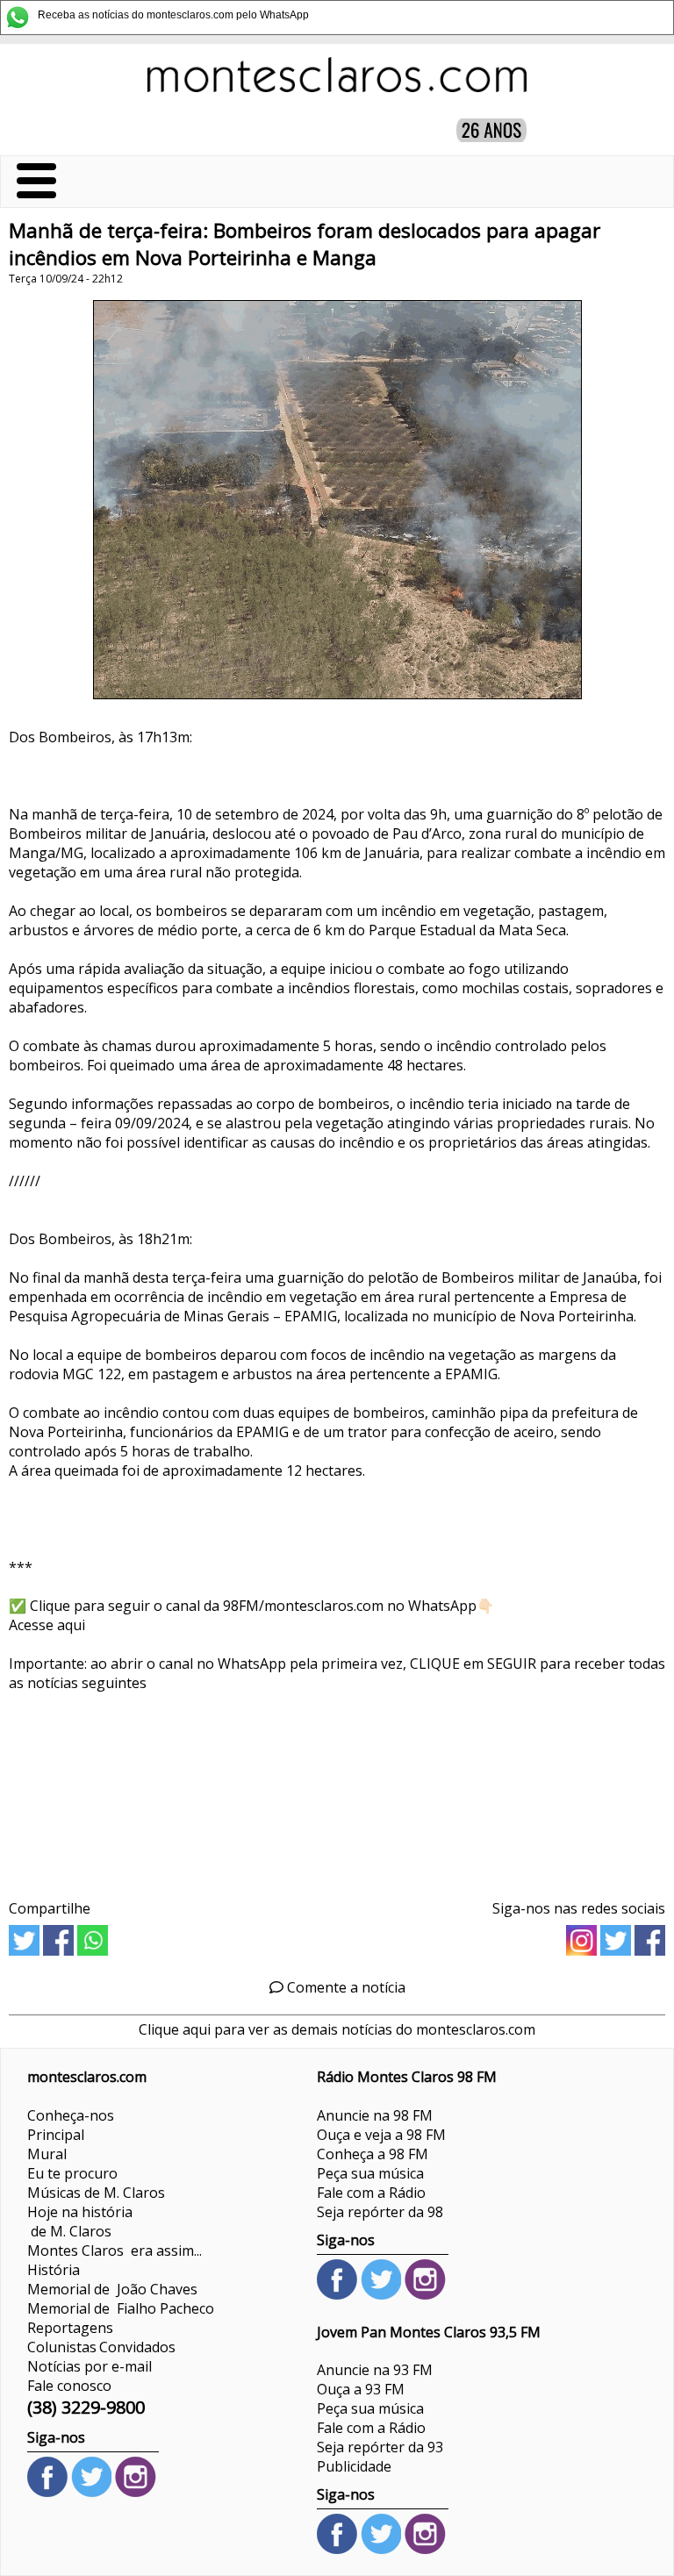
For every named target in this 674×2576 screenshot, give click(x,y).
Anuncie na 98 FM (375, 2115)
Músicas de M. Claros (96, 2193)
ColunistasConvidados (101, 2347)
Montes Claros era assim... (115, 2250)
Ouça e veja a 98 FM (381, 2135)
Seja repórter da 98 (380, 2212)
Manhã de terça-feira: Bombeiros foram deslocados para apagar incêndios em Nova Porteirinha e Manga (305, 244)
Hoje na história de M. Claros (80, 2222)
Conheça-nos (71, 2115)
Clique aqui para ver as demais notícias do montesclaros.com (337, 2029)
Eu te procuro (72, 2173)
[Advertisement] (337, 1789)
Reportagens (70, 2328)
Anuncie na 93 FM (375, 2370)
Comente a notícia (344, 1987)
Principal (56, 2135)
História (54, 2270)
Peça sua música (370, 2173)
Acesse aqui (47, 1625)
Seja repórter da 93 (380, 2447)
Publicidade (354, 2466)
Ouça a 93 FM (361, 2389)
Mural (47, 2154)
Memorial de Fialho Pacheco (121, 2308)
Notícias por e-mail (90, 2366)
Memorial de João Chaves (112, 2289)
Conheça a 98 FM (373, 2154)
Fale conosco (69, 2386)
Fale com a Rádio (371, 2193)
